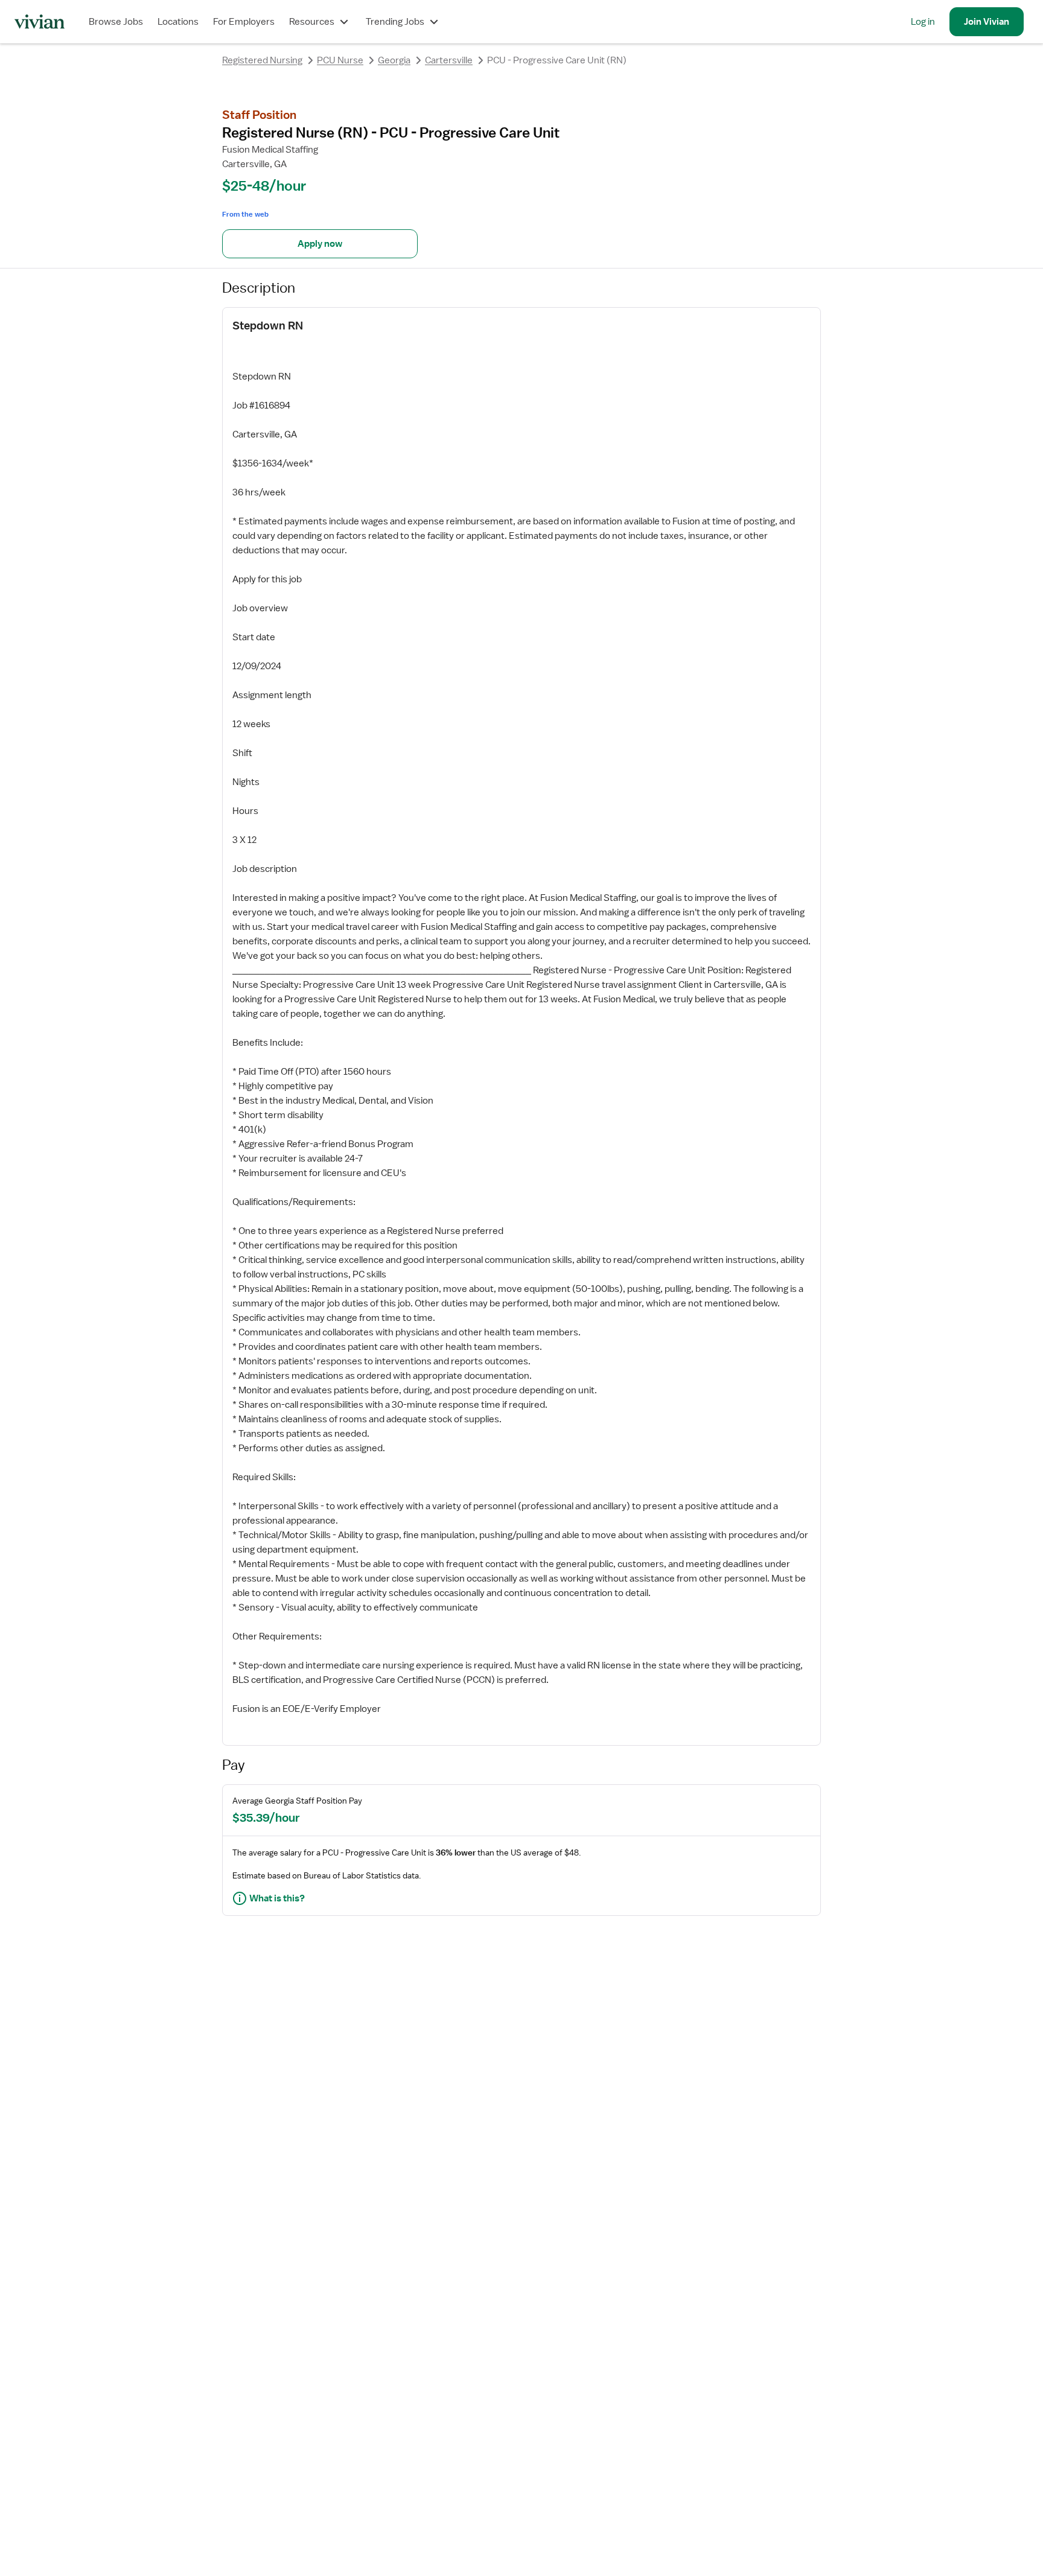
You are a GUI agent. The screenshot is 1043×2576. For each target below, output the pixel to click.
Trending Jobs (395, 22)
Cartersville (449, 60)
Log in (923, 22)
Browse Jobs (116, 22)
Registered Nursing (262, 60)
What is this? (277, 1898)
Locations (178, 22)
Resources (312, 22)
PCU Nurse (340, 60)
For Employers (244, 22)
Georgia (394, 60)
